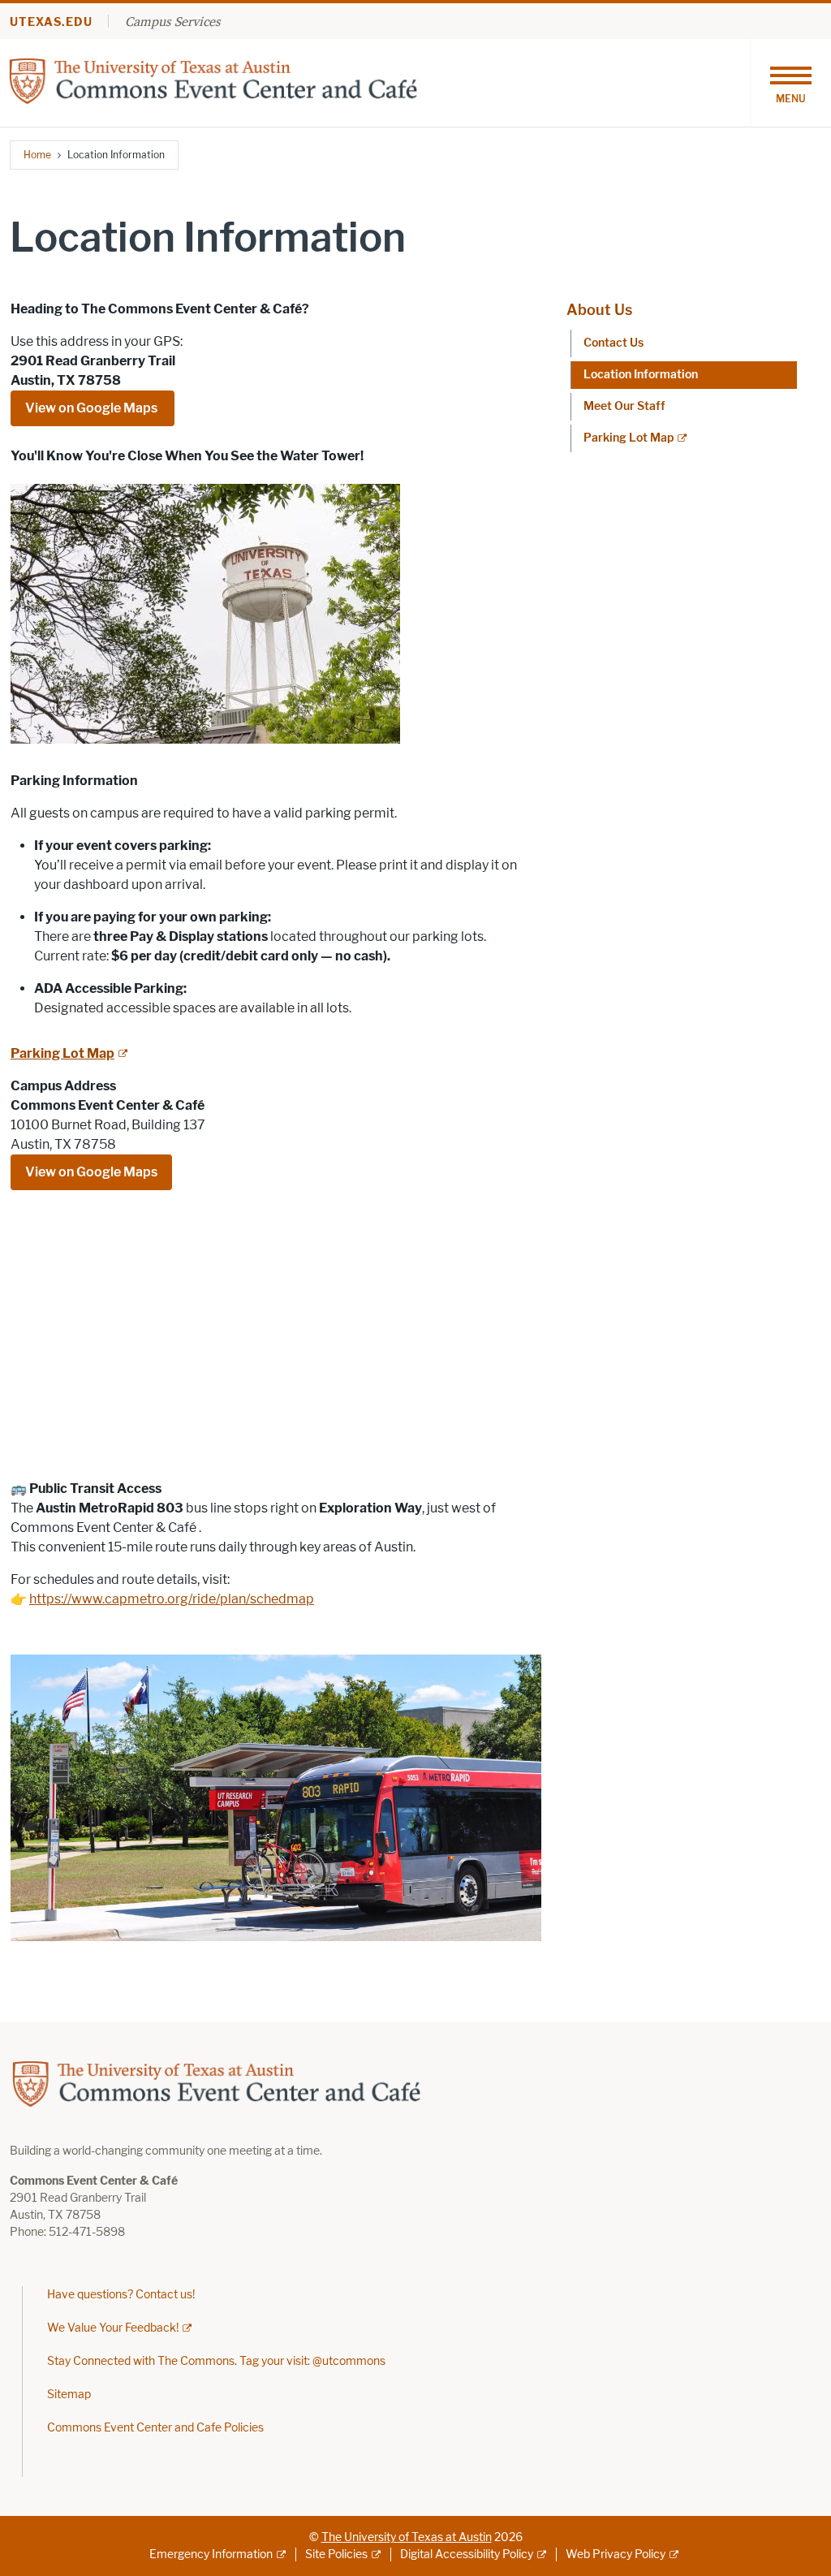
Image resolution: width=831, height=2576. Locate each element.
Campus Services (172, 21)
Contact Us (614, 343)
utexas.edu (51, 22)
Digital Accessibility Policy (467, 2554)
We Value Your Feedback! (113, 2328)
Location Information (641, 375)
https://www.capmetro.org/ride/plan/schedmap (172, 1599)
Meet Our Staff (624, 406)
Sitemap (69, 2395)
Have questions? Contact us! (121, 2295)
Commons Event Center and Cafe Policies (155, 2428)
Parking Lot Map (629, 438)
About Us (599, 310)
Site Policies (336, 2554)
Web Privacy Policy (616, 2554)
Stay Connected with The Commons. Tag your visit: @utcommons (216, 2361)
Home (37, 155)
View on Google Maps (93, 408)
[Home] (214, 82)
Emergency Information (211, 2554)
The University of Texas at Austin (407, 2537)
